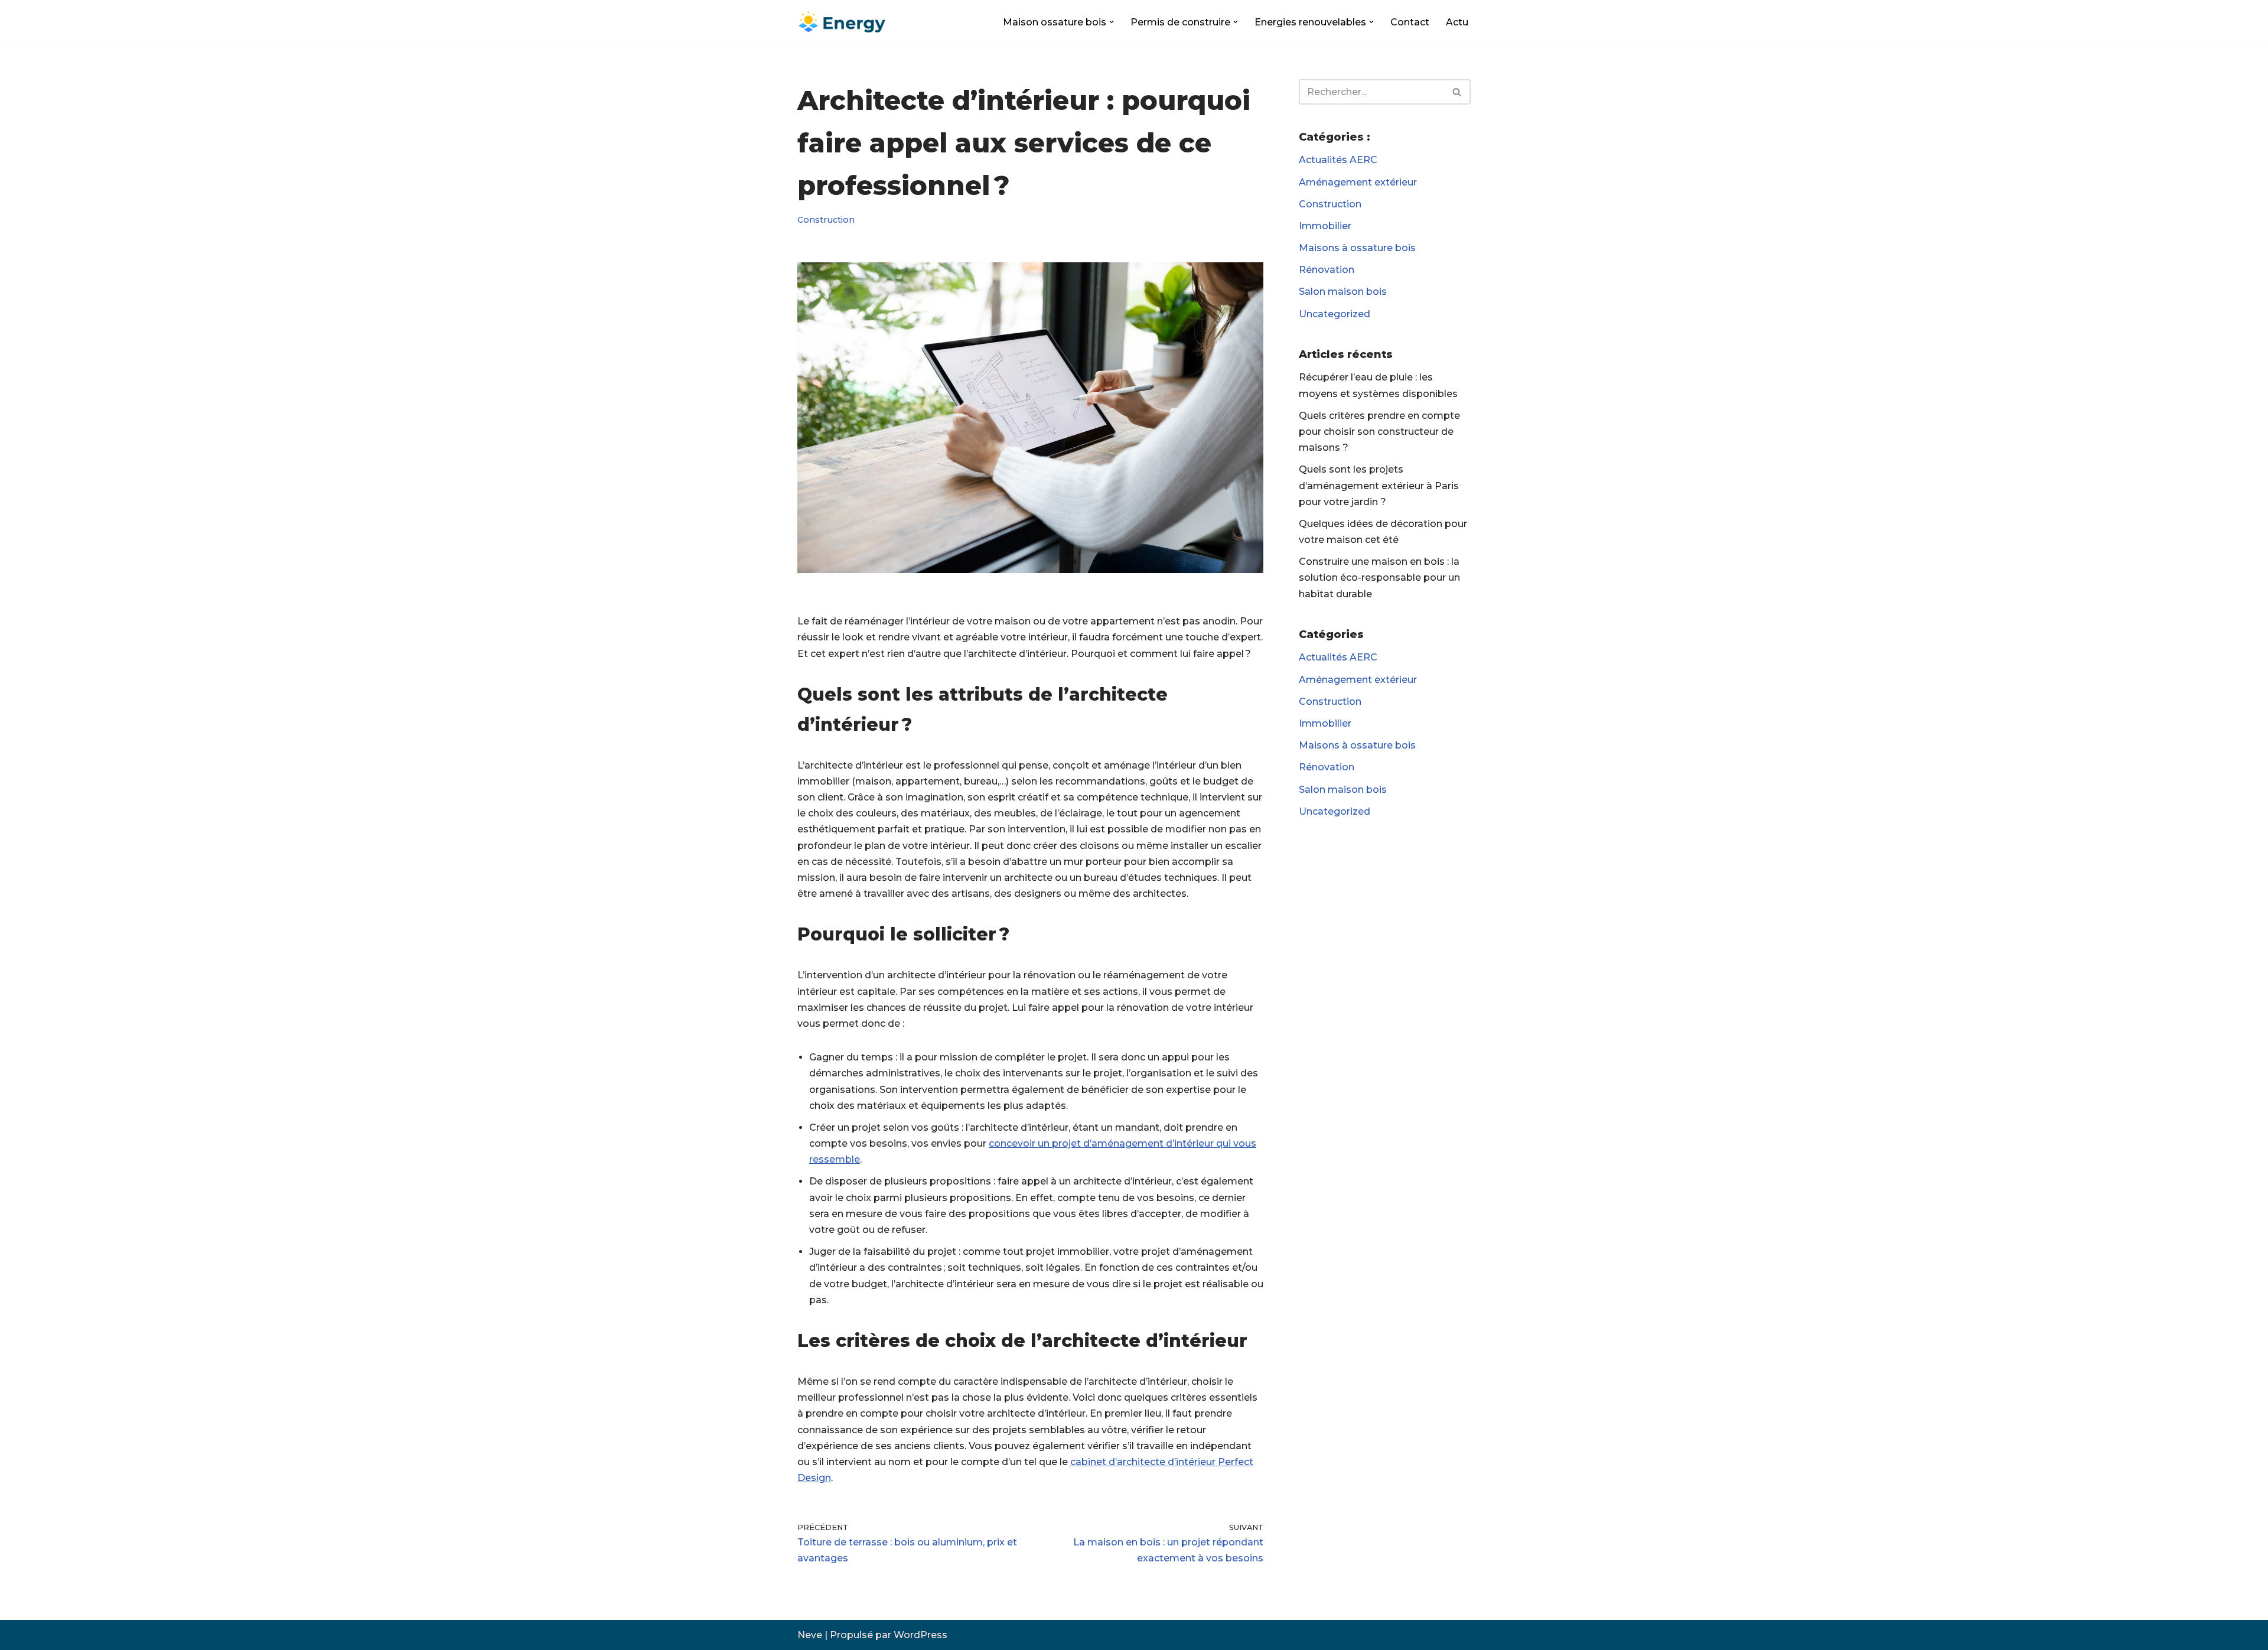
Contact (1410, 22)
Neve (810, 1635)
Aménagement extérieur (1358, 182)
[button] (1112, 22)
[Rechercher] (1457, 92)
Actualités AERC (1338, 160)
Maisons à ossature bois (1357, 248)
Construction (826, 220)
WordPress (920, 1635)
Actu (1457, 22)
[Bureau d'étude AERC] (842, 22)
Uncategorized (1335, 314)
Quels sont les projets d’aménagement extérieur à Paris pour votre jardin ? (1379, 485)
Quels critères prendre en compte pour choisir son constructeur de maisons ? (1379, 432)
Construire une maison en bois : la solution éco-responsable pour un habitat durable (1379, 577)
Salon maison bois (1343, 292)
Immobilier (1325, 226)
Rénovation (1327, 270)
